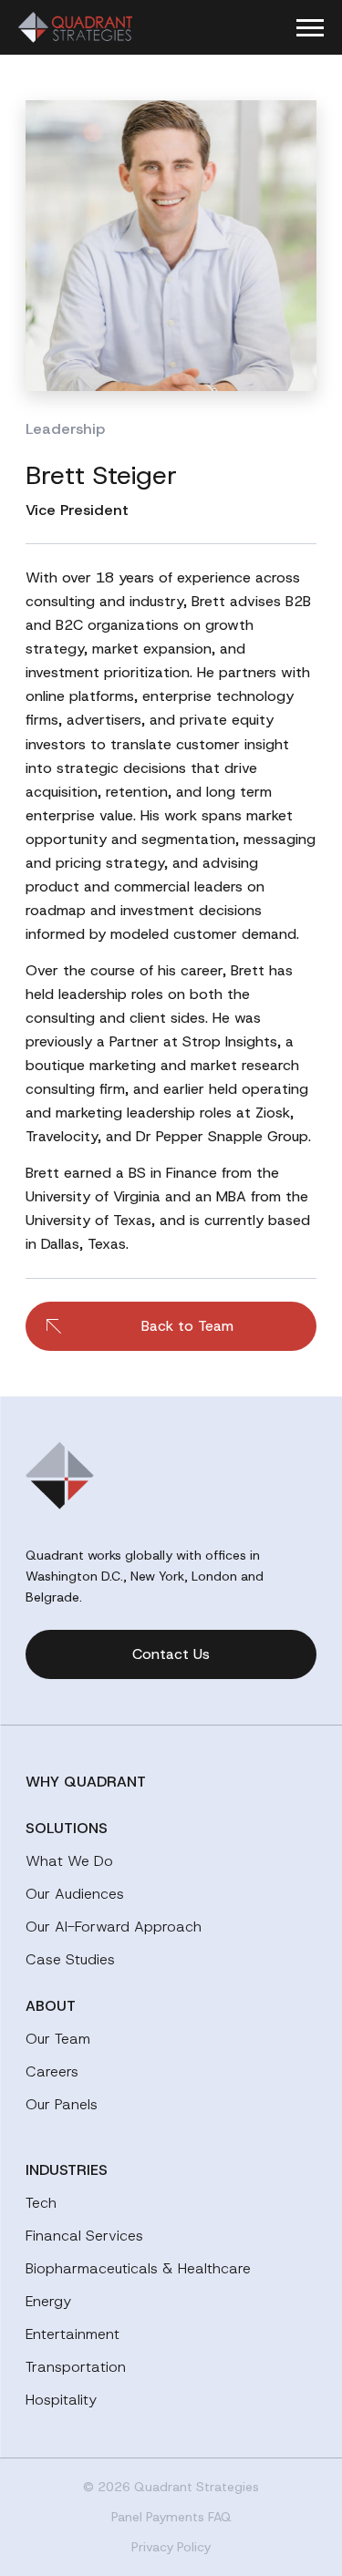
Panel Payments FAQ (171, 2517)
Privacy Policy (171, 2547)
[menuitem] (171, 1782)
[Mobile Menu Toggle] (310, 28)
